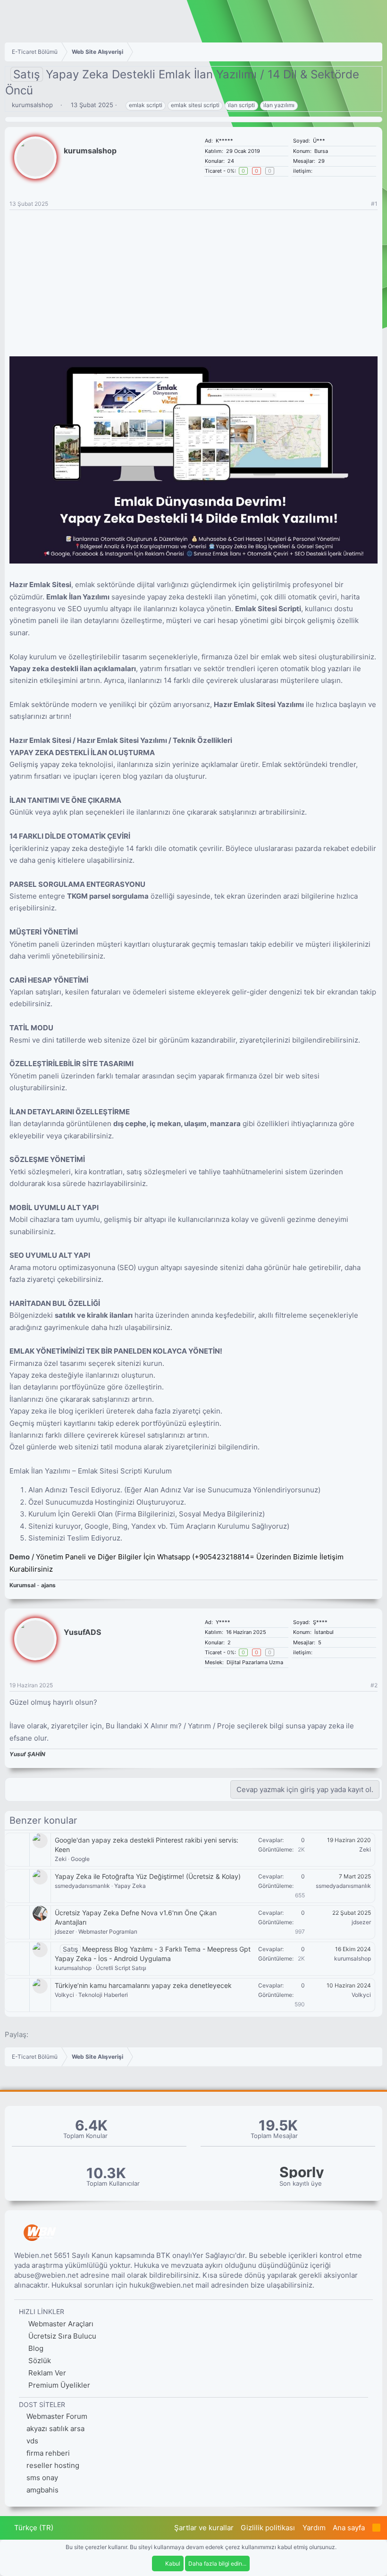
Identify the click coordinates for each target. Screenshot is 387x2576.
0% (231, 171)
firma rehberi (48, 2453)
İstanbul (324, 1632)
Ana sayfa (349, 2528)
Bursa (321, 151)
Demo (20, 1557)
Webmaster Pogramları (108, 1932)
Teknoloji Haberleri (103, 1995)
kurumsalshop (32, 105)
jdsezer (64, 1932)
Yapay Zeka (130, 1886)
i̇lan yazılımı (279, 105)
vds (32, 2441)
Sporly (302, 2172)
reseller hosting (53, 2465)
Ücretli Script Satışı (121, 1968)
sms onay (42, 2478)
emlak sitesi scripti (195, 105)
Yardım (314, 2528)
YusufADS (82, 1632)
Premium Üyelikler (58, 2385)
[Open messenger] (323, 171)
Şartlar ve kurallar (204, 2528)
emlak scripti (146, 105)
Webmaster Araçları (60, 2324)
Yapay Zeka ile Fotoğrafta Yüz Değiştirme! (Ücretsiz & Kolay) (148, 1876)
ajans (48, 1585)
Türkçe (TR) (33, 2528)
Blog (35, 2348)
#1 (374, 204)
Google (80, 1859)
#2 (374, 1685)
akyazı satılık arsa (55, 2429)
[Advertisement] (193, 281)
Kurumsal (23, 1585)
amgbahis (42, 2490)
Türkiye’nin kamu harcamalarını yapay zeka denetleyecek (143, 1985)
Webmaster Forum (57, 2416)
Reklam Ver (46, 2373)
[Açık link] (317, 171)
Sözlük (39, 2361)
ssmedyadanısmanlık (82, 1886)
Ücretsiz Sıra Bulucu (61, 2336)
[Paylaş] (362, 204)
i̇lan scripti (241, 105)
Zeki (61, 1859)
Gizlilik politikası (268, 2528)
